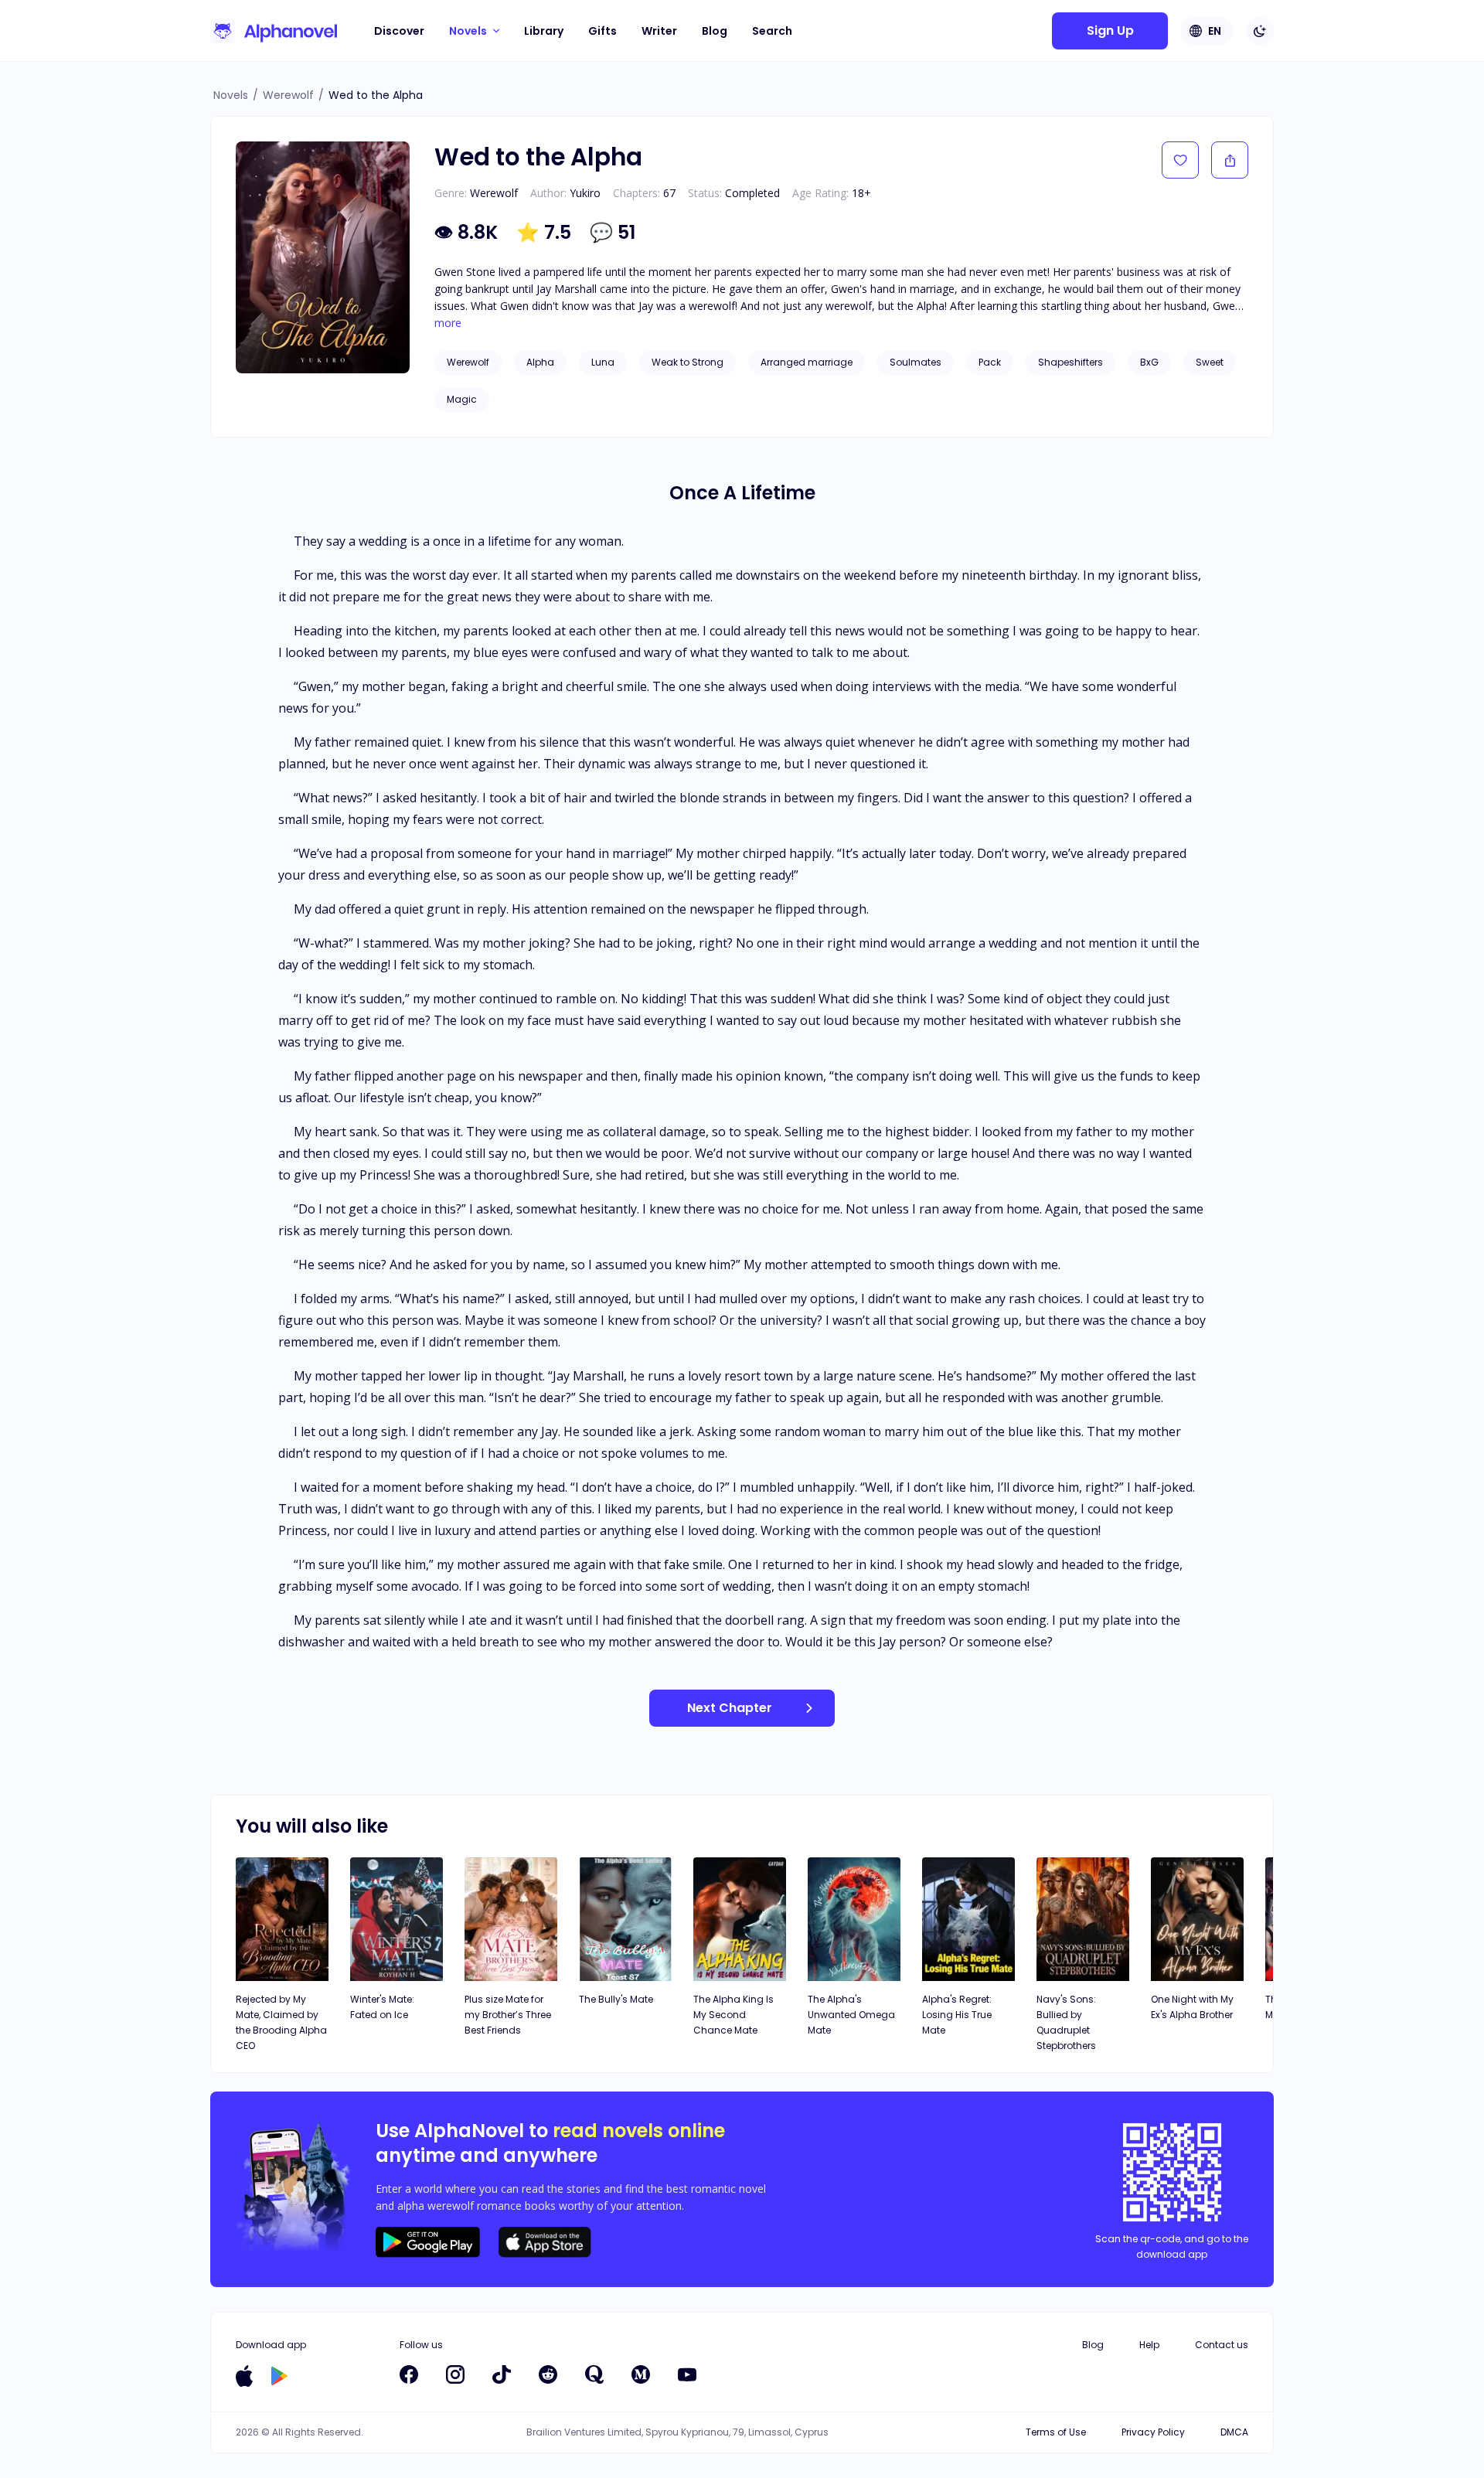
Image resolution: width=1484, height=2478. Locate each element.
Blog (715, 31)
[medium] (641, 2374)
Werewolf (288, 95)
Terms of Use (1056, 2432)
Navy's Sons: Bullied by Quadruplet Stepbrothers (1066, 2022)
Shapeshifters (1070, 362)
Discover (399, 31)
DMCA (1234, 2432)
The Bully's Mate (616, 1999)
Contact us (1222, 2345)
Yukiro (585, 193)
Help (1149, 2345)
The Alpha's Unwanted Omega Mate (851, 2015)
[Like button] (1180, 160)
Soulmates (916, 362)
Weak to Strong (688, 362)
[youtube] (687, 2374)
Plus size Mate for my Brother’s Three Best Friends (508, 2015)
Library (544, 31)
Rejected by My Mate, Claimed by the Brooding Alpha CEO (281, 2022)
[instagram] (455, 2374)
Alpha (540, 362)
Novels (231, 95)
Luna (603, 362)
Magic (462, 399)
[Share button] (1230, 160)
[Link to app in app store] (244, 2376)
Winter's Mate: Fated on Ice (382, 2007)
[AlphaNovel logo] (274, 31)
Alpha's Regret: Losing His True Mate (957, 2015)
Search (772, 31)
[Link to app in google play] (279, 2376)
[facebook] (409, 2374)
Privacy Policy (1153, 2432)
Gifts (602, 31)
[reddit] (548, 2374)
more (448, 323)
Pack (990, 362)
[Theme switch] (1260, 31)
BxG (1149, 362)
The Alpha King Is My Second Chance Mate (733, 2015)
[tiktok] (502, 2374)
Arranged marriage (807, 362)
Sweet (1210, 362)
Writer (659, 31)
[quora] (594, 2374)
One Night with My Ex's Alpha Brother (1192, 2007)
